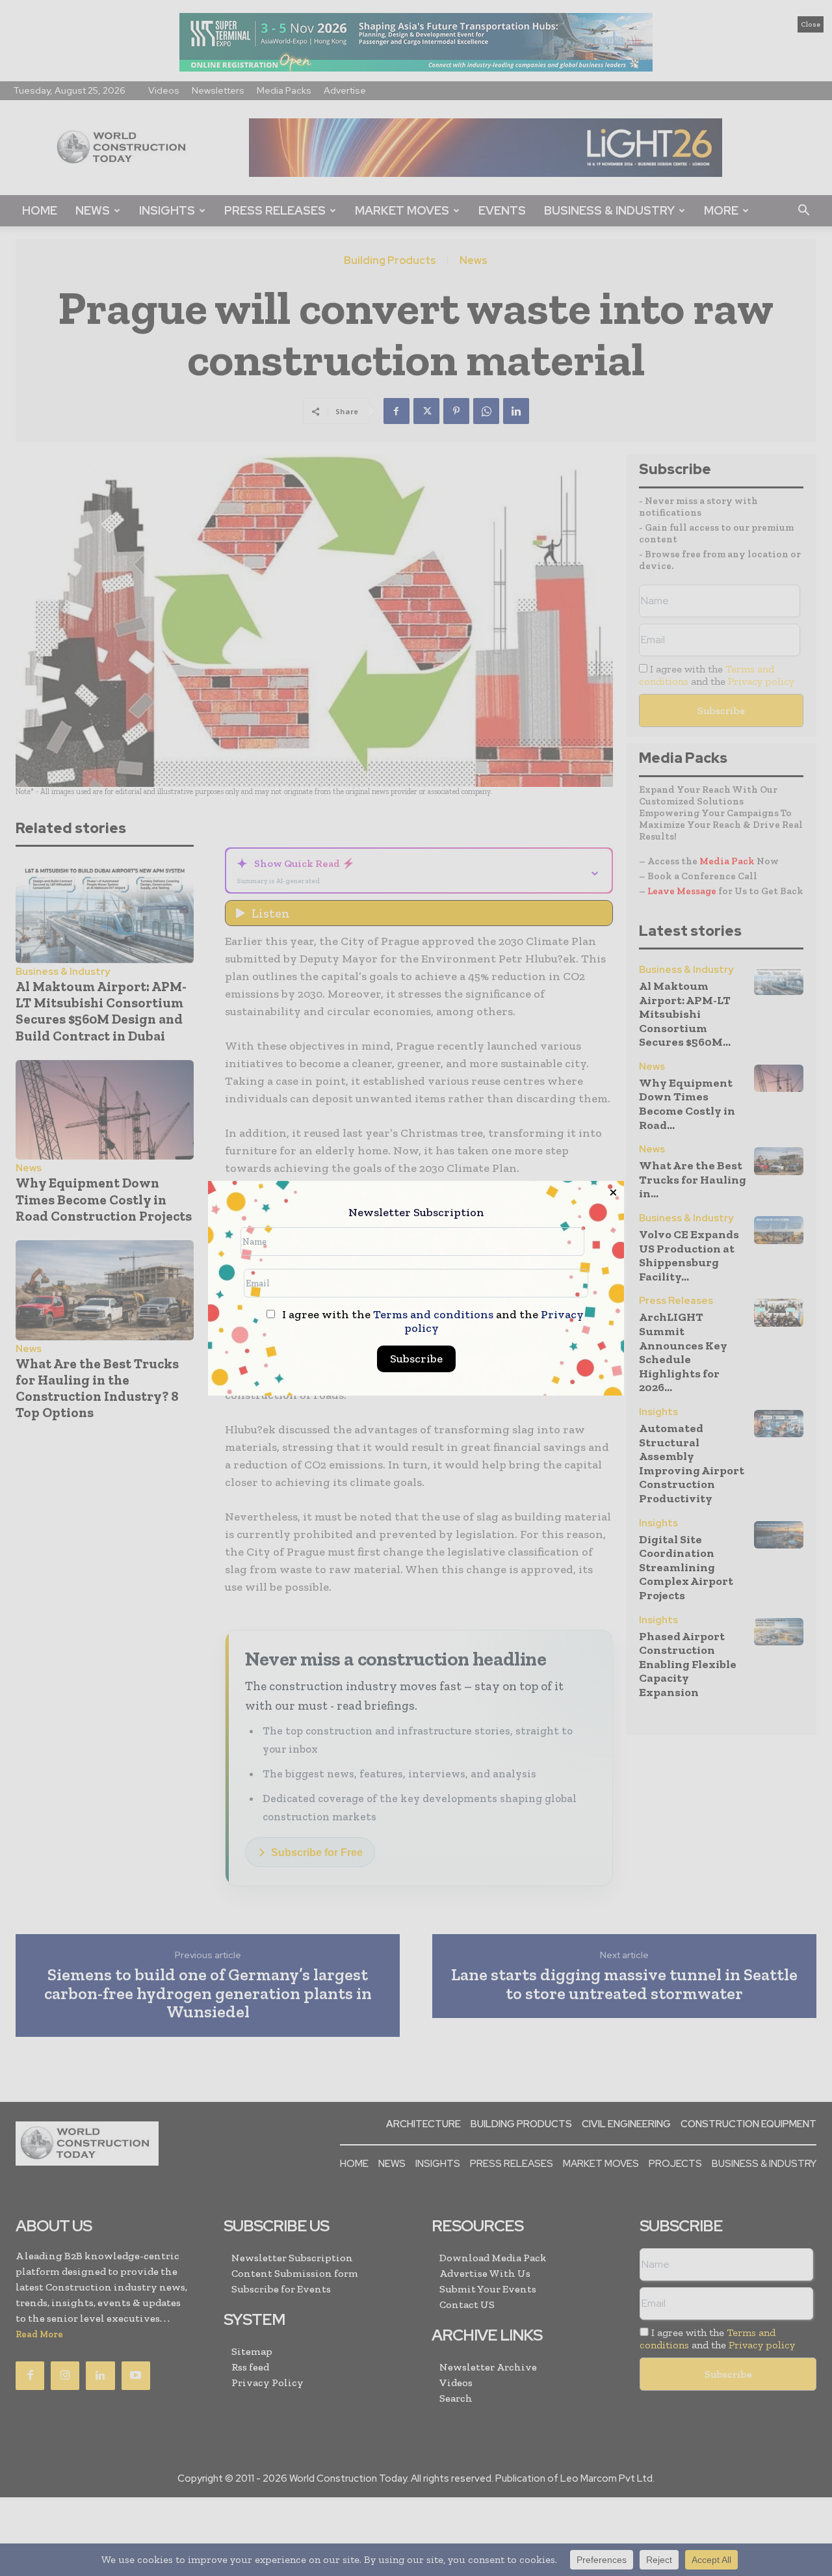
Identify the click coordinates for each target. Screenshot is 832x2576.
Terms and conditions (433, 1314)
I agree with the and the (432, 1321)
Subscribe (416, 1359)
